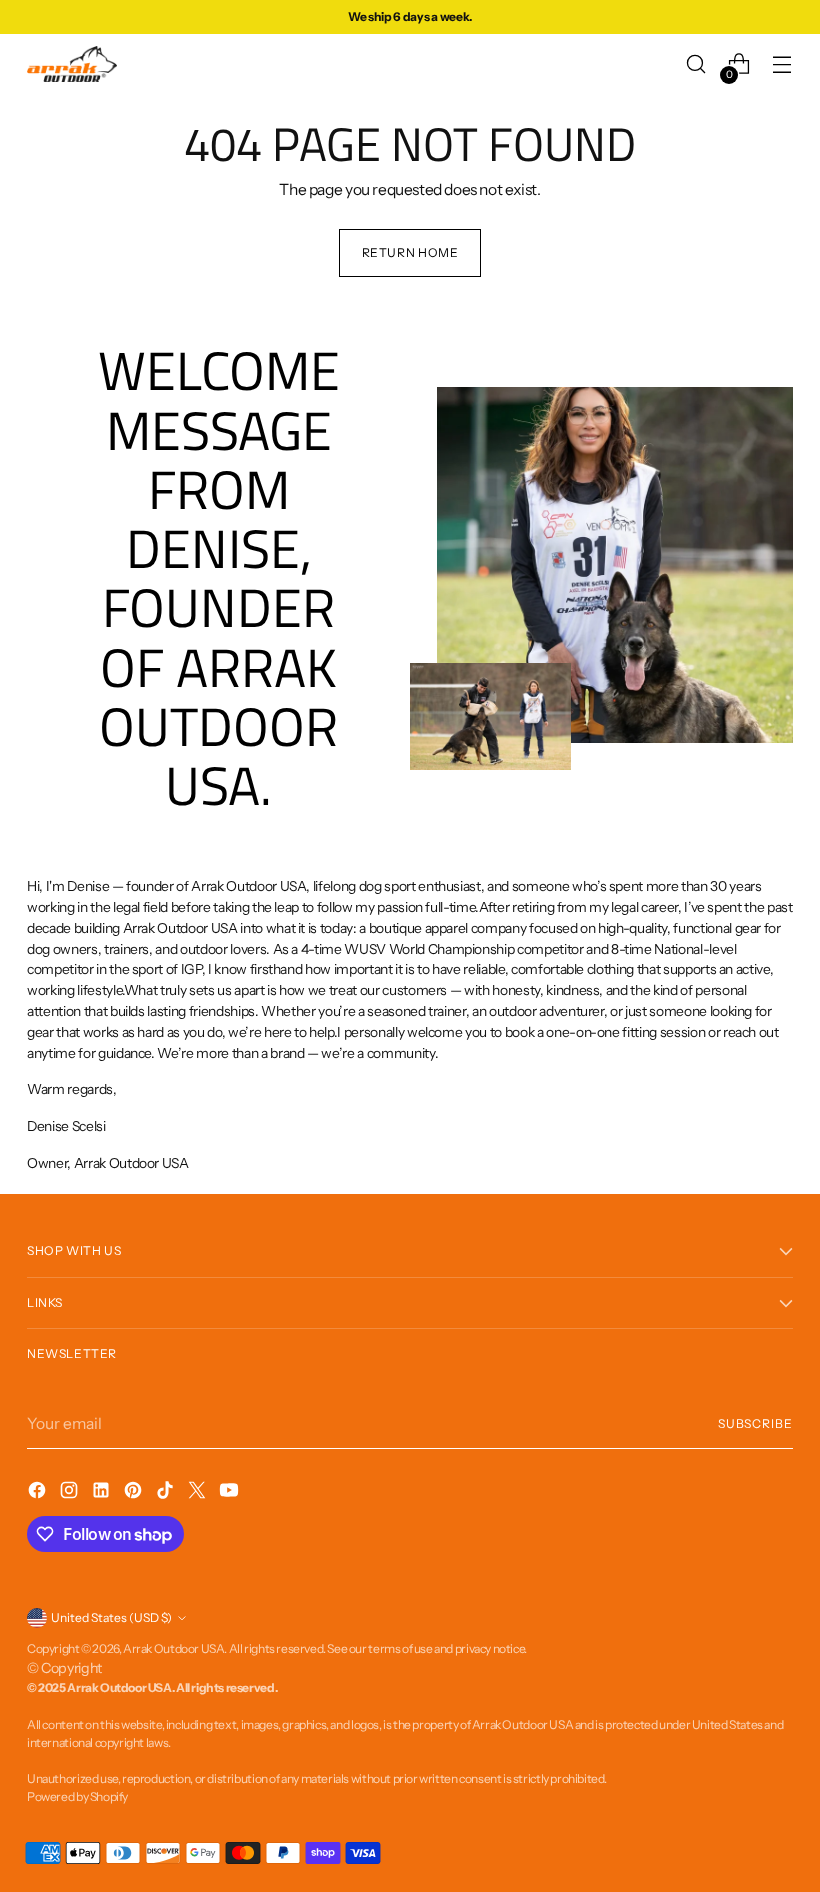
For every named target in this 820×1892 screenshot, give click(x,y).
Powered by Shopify (77, 1796)
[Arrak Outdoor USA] (72, 64)
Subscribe (755, 1423)
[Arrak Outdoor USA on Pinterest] (135, 1493)
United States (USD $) (111, 1617)
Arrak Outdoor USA (173, 1648)
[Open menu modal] (782, 64)
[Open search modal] (696, 64)
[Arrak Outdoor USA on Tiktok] (167, 1493)
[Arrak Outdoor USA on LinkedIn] (103, 1493)
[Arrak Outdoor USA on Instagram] (71, 1493)
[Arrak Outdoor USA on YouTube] (231, 1493)
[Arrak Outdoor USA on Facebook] (39, 1493)
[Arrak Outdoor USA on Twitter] (199, 1493)
